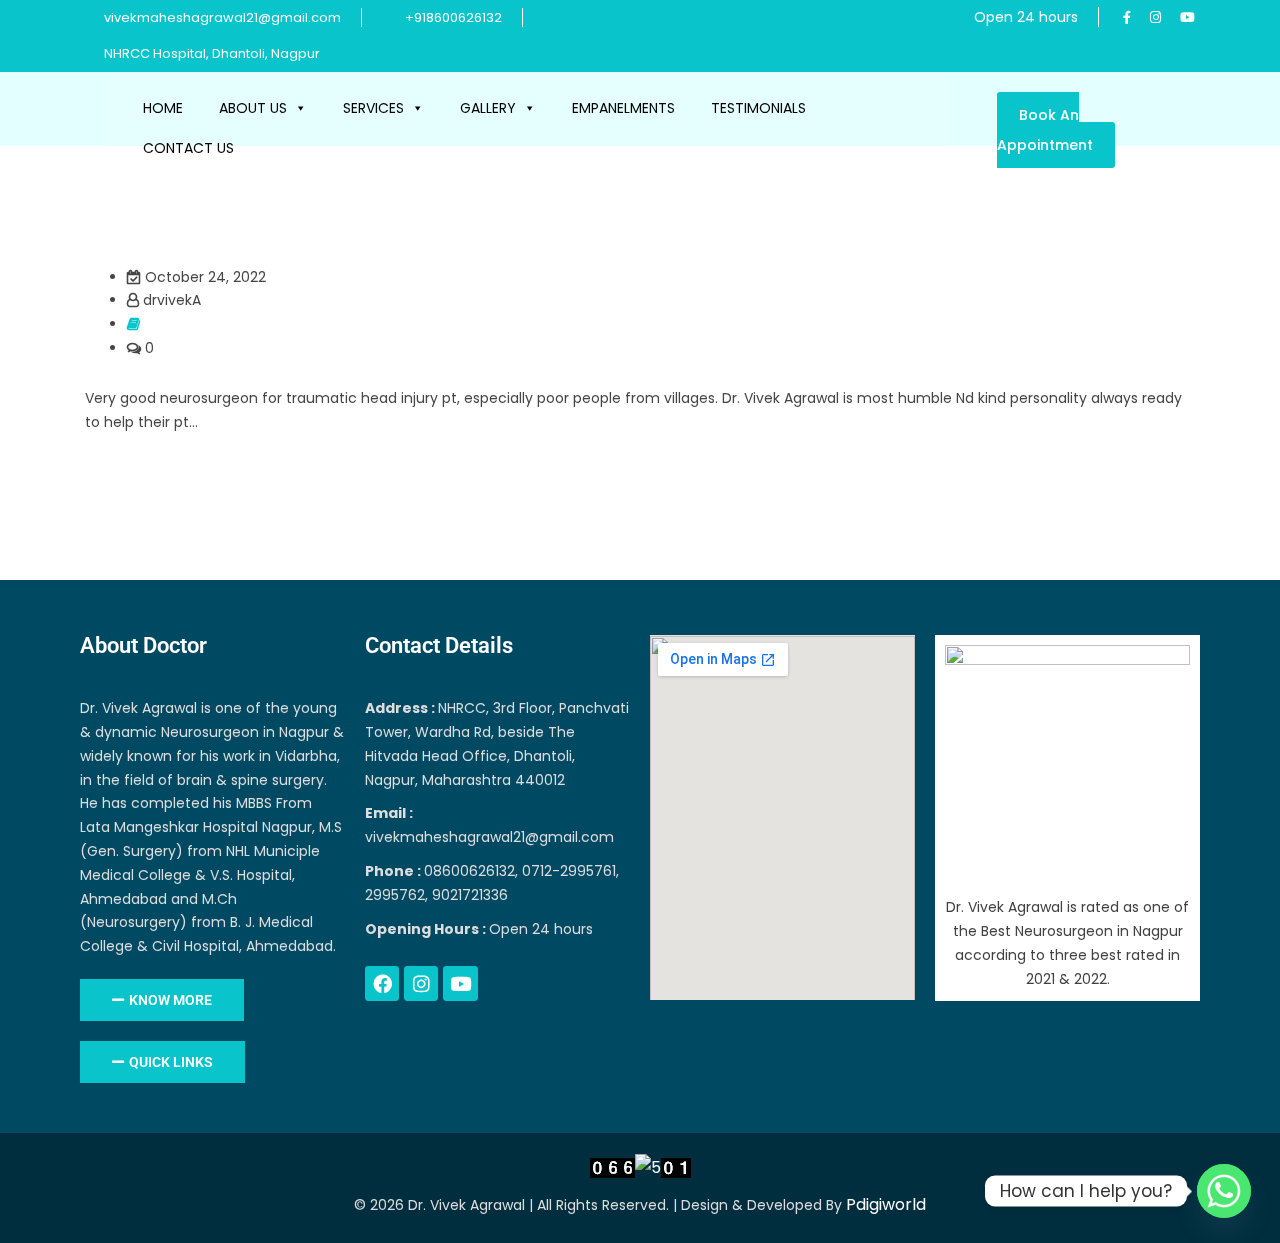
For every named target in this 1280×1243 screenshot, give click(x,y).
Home (163, 108)
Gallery (488, 108)
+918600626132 (453, 17)
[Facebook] (382, 983)
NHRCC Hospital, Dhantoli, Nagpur (210, 53)
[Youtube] (460, 983)
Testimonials (758, 108)
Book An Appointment (1045, 130)
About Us (253, 108)
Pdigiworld (886, 1204)
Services (373, 108)
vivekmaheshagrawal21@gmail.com (222, 17)
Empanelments (623, 108)
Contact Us (188, 148)
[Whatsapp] (1224, 1191)
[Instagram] (421, 983)
